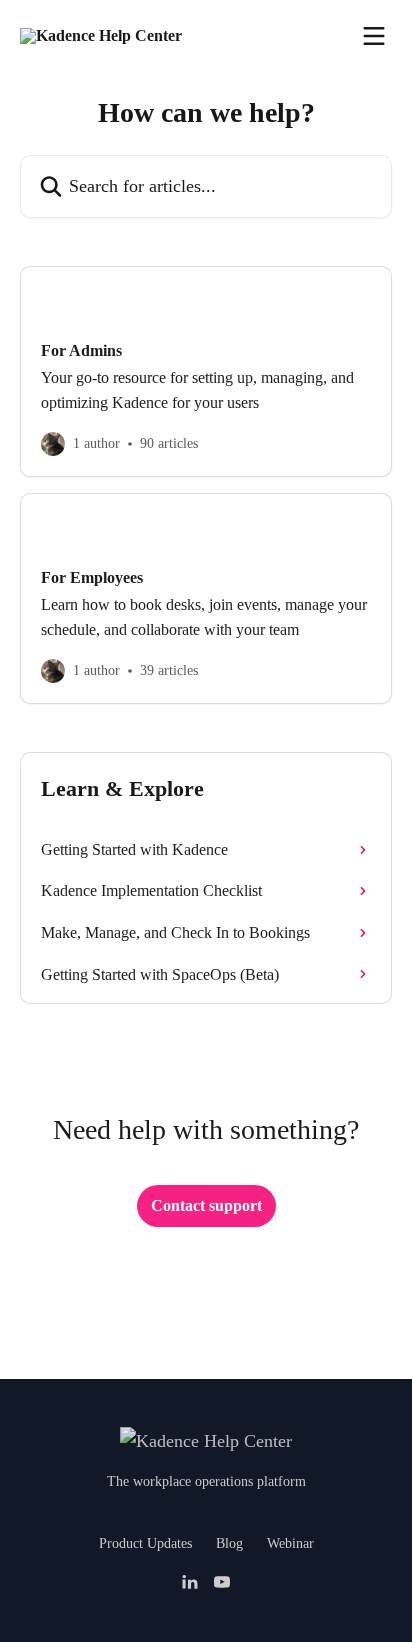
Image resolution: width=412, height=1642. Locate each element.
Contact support (206, 1205)
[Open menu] (374, 36)
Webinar (290, 1543)
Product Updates (145, 1543)
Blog (229, 1543)
